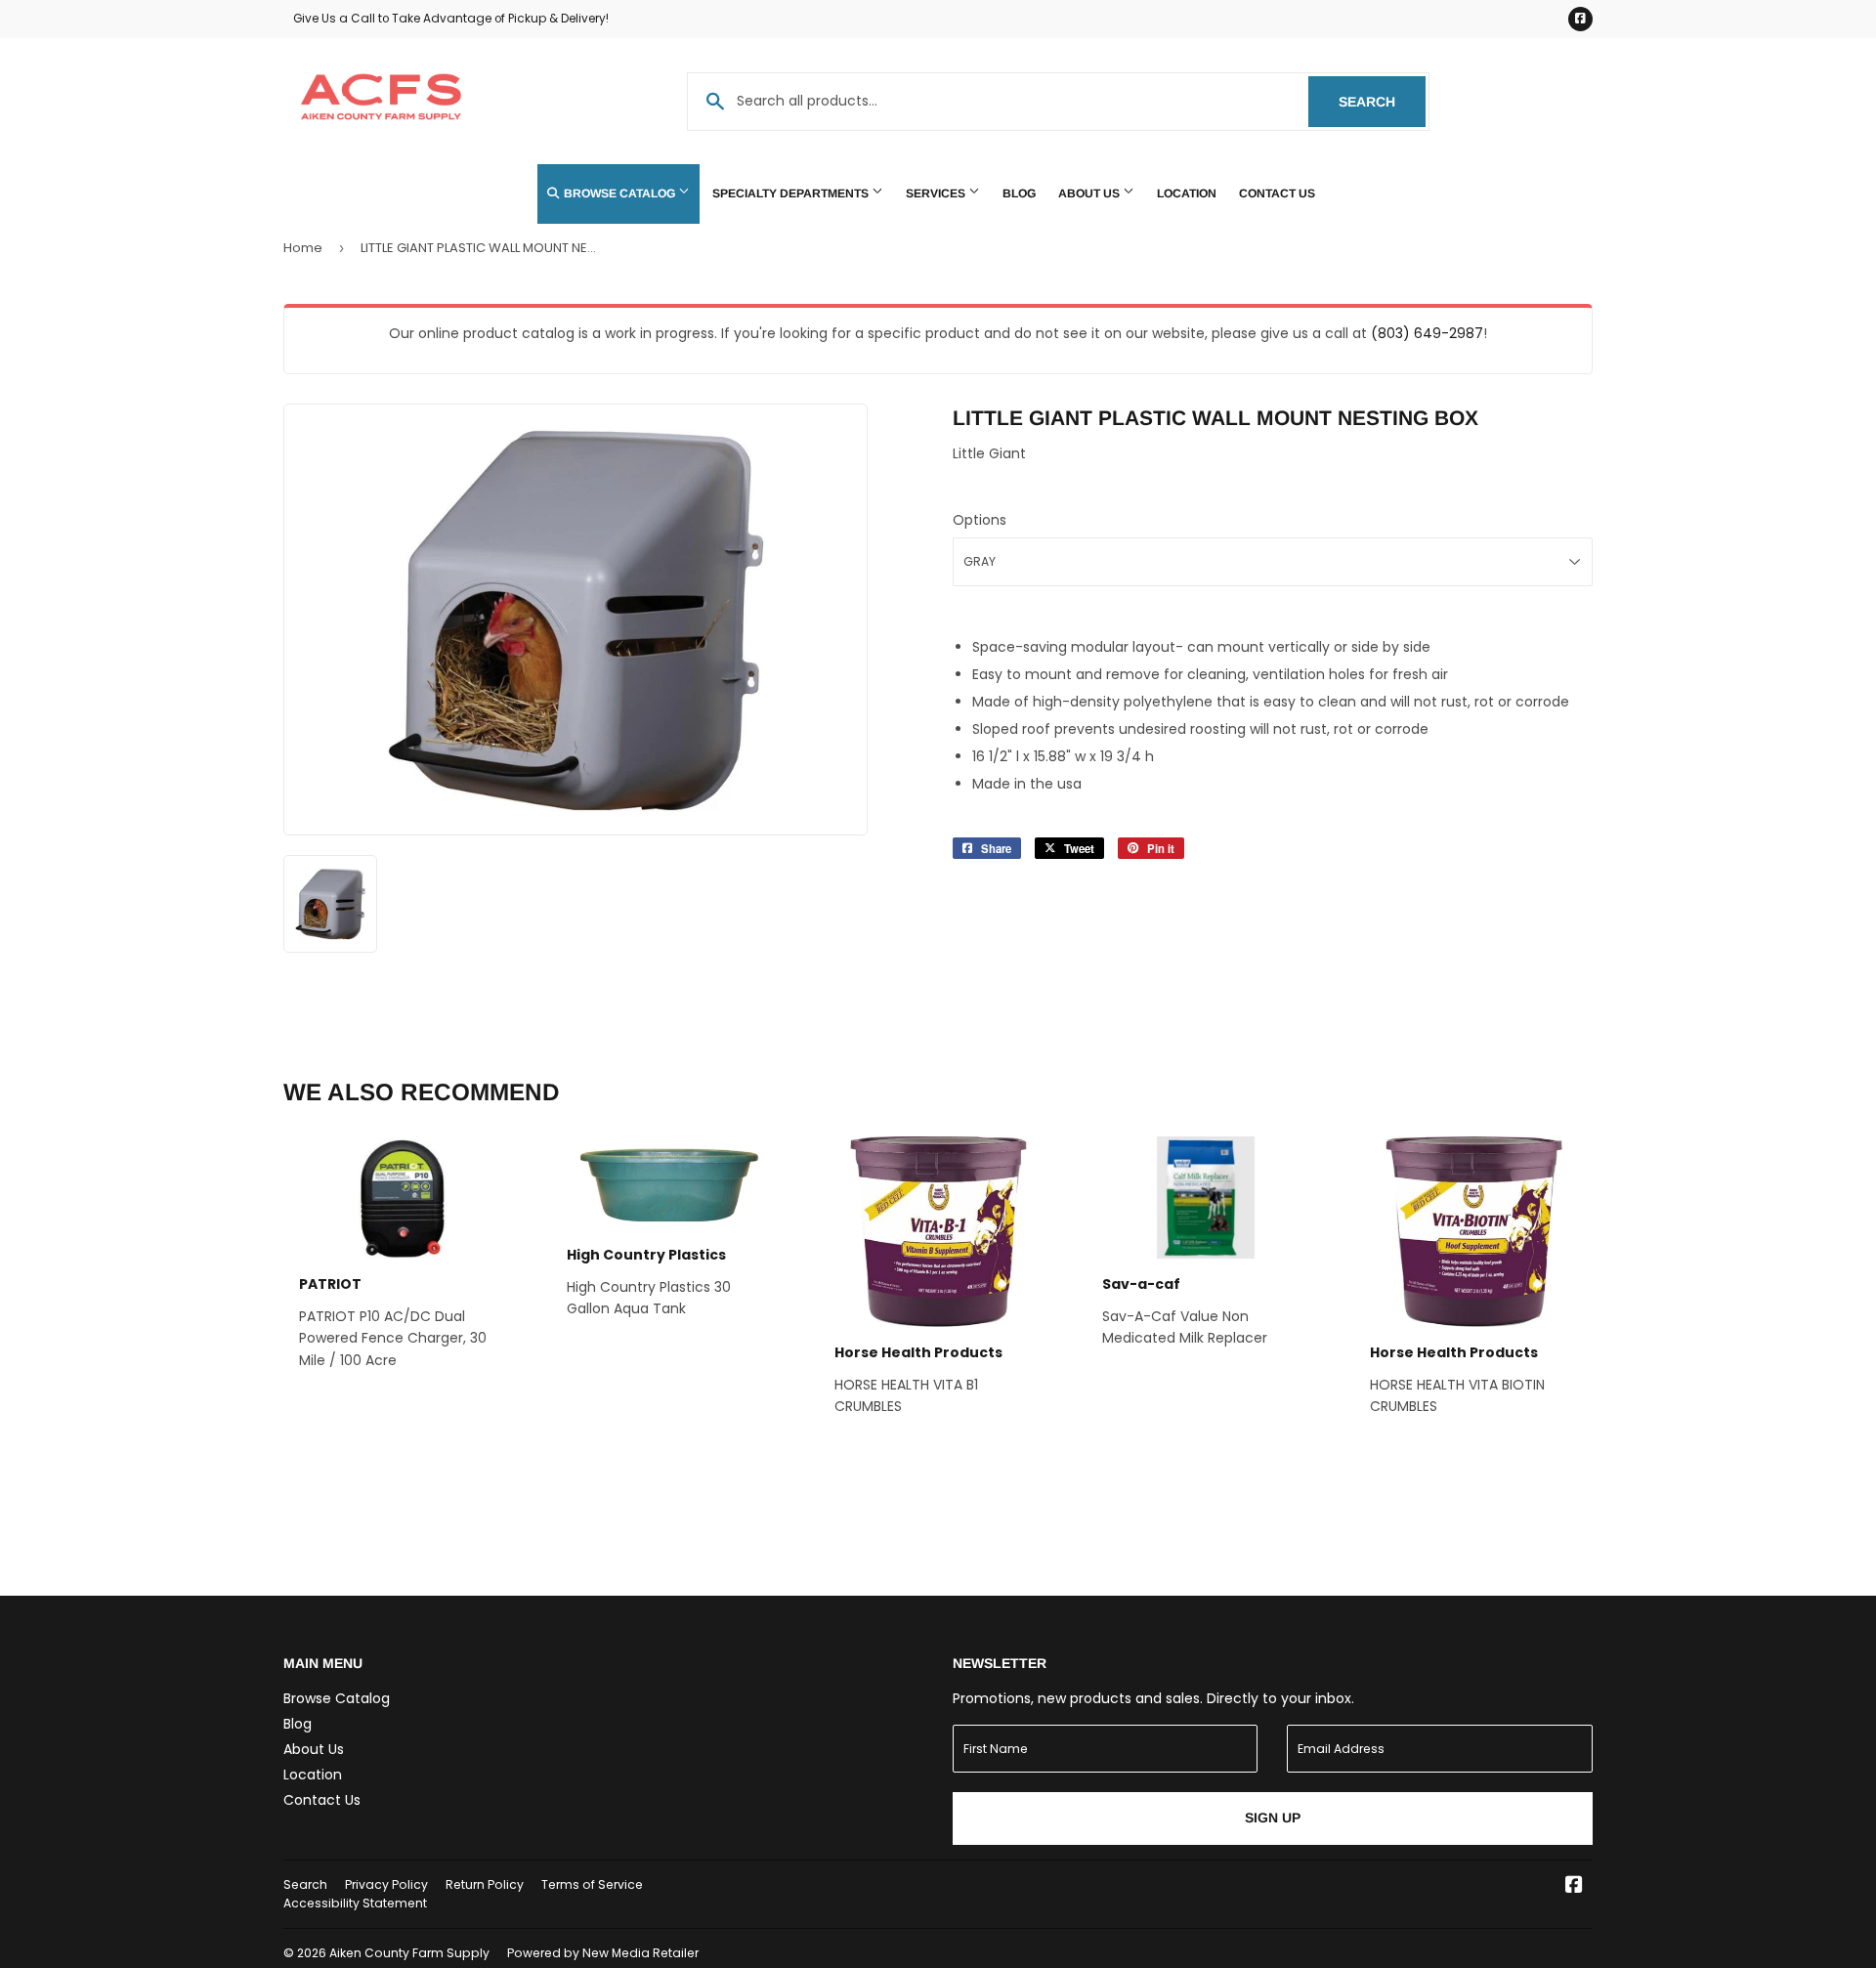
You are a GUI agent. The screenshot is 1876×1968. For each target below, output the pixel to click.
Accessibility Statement (355, 1903)
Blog (1019, 193)
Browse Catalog (619, 193)
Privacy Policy (386, 1884)
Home (303, 248)
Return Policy (485, 1884)
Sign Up (1273, 1818)
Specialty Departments (792, 193)
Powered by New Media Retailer (603, 1953)
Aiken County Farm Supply (409, 1953)
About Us (1090, 193)
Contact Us (1277, 193)
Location (1187, 193)
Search (1382, 102)
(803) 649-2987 (1427, 333)
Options (980, 520)
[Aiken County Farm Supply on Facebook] (1574, 1887)
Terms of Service (592, 1884)
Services (937, 193)
